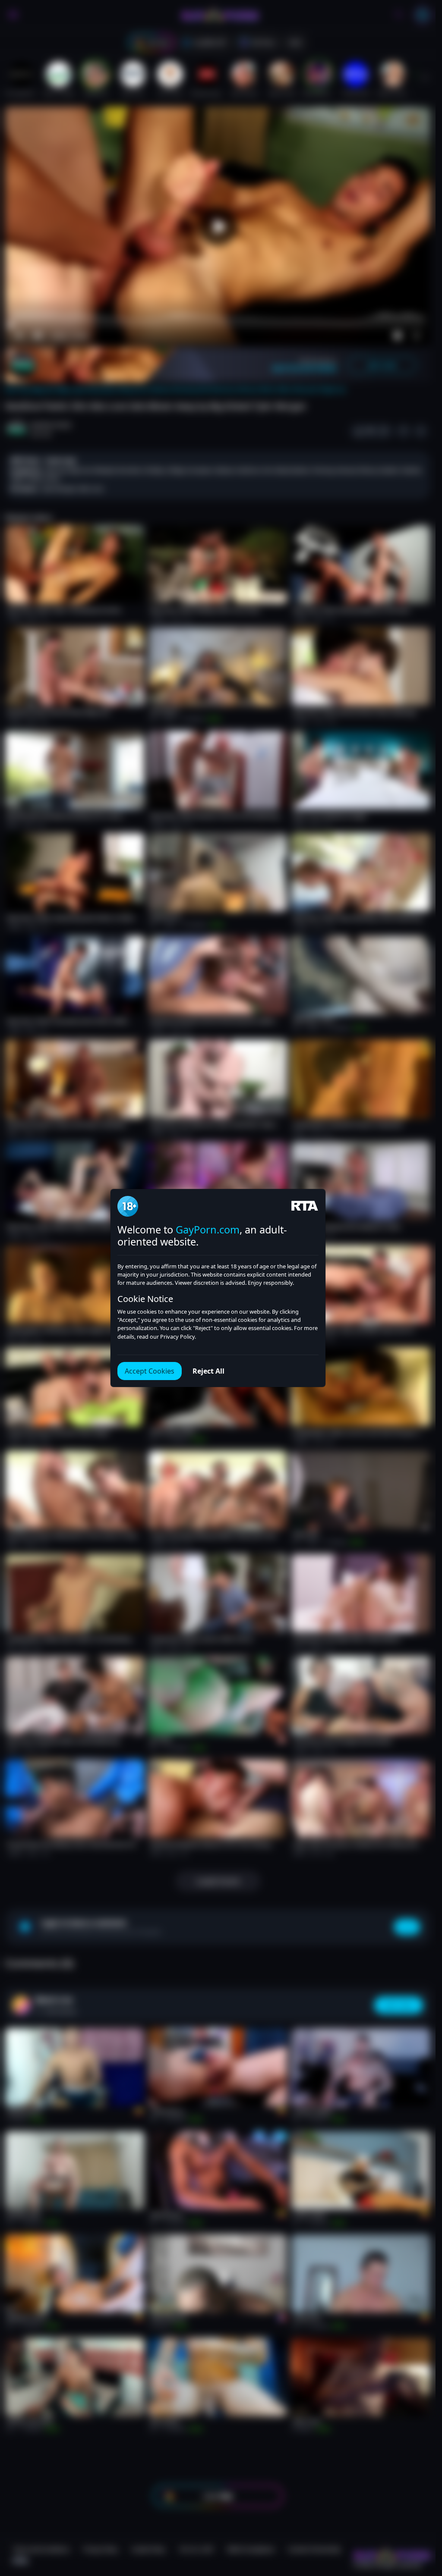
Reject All (208, 1371)
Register (354, 2551)
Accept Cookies (150, 1371)
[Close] (418, 2523)
